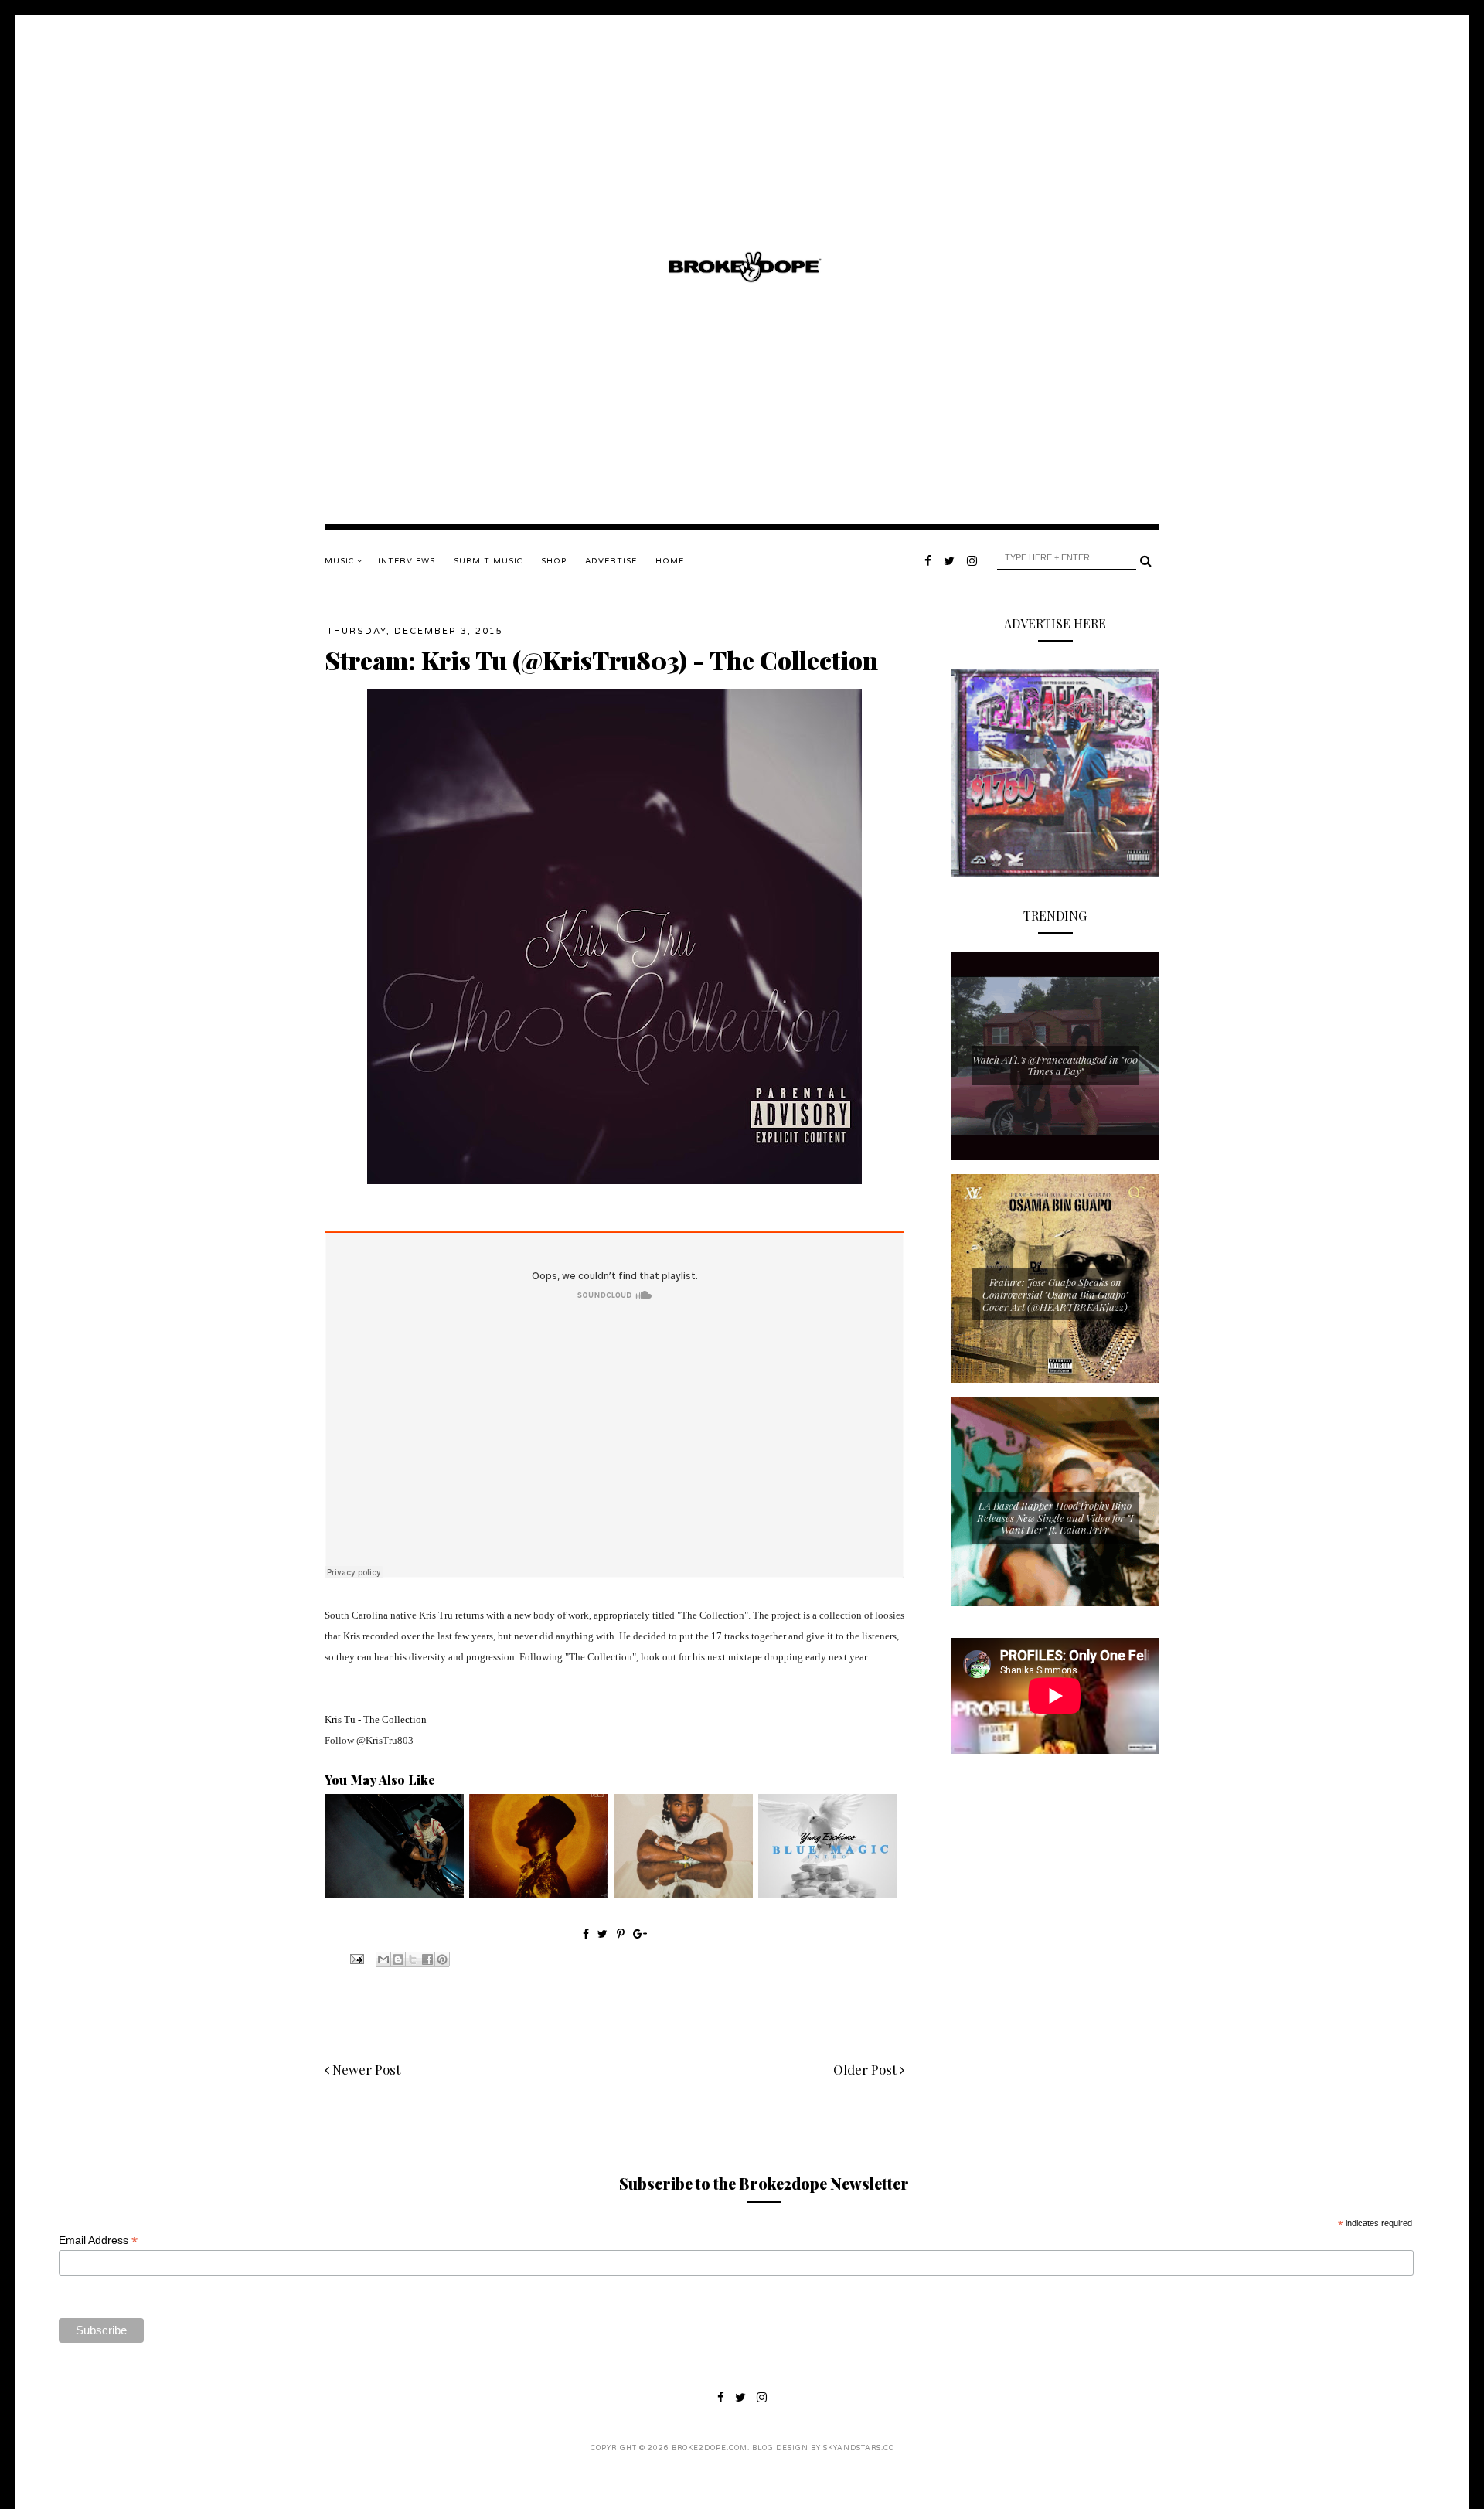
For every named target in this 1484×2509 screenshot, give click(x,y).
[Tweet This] (604, 1934)
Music (341, 561)
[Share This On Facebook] (586, 1934)
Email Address (98, 2240)
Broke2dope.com (710, 2448)
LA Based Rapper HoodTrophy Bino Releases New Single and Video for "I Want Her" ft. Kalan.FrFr (1055, 1517)
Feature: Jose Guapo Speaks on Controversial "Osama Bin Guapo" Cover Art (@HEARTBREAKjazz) (1055, 1294)
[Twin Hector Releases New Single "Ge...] (683, 1895)
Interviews (407, 561)
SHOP (554, 561)
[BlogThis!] (398, 1959)
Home (670, 561)
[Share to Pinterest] (442, 1959)
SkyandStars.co (859, 2448)
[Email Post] (356, 1958)
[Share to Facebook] (427, 1959)
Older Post (866, 2069)
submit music (488, 561)
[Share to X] (413, 1959)
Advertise (611, 561)
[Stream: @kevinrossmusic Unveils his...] (539, 1895)
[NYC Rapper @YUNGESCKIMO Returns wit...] (828, 1895)
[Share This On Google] (640, 1934)
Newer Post (365, 2069)
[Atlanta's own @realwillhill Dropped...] (394, 1895)
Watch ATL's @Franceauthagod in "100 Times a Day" (1055, 1066)
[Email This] (383, 1959)
